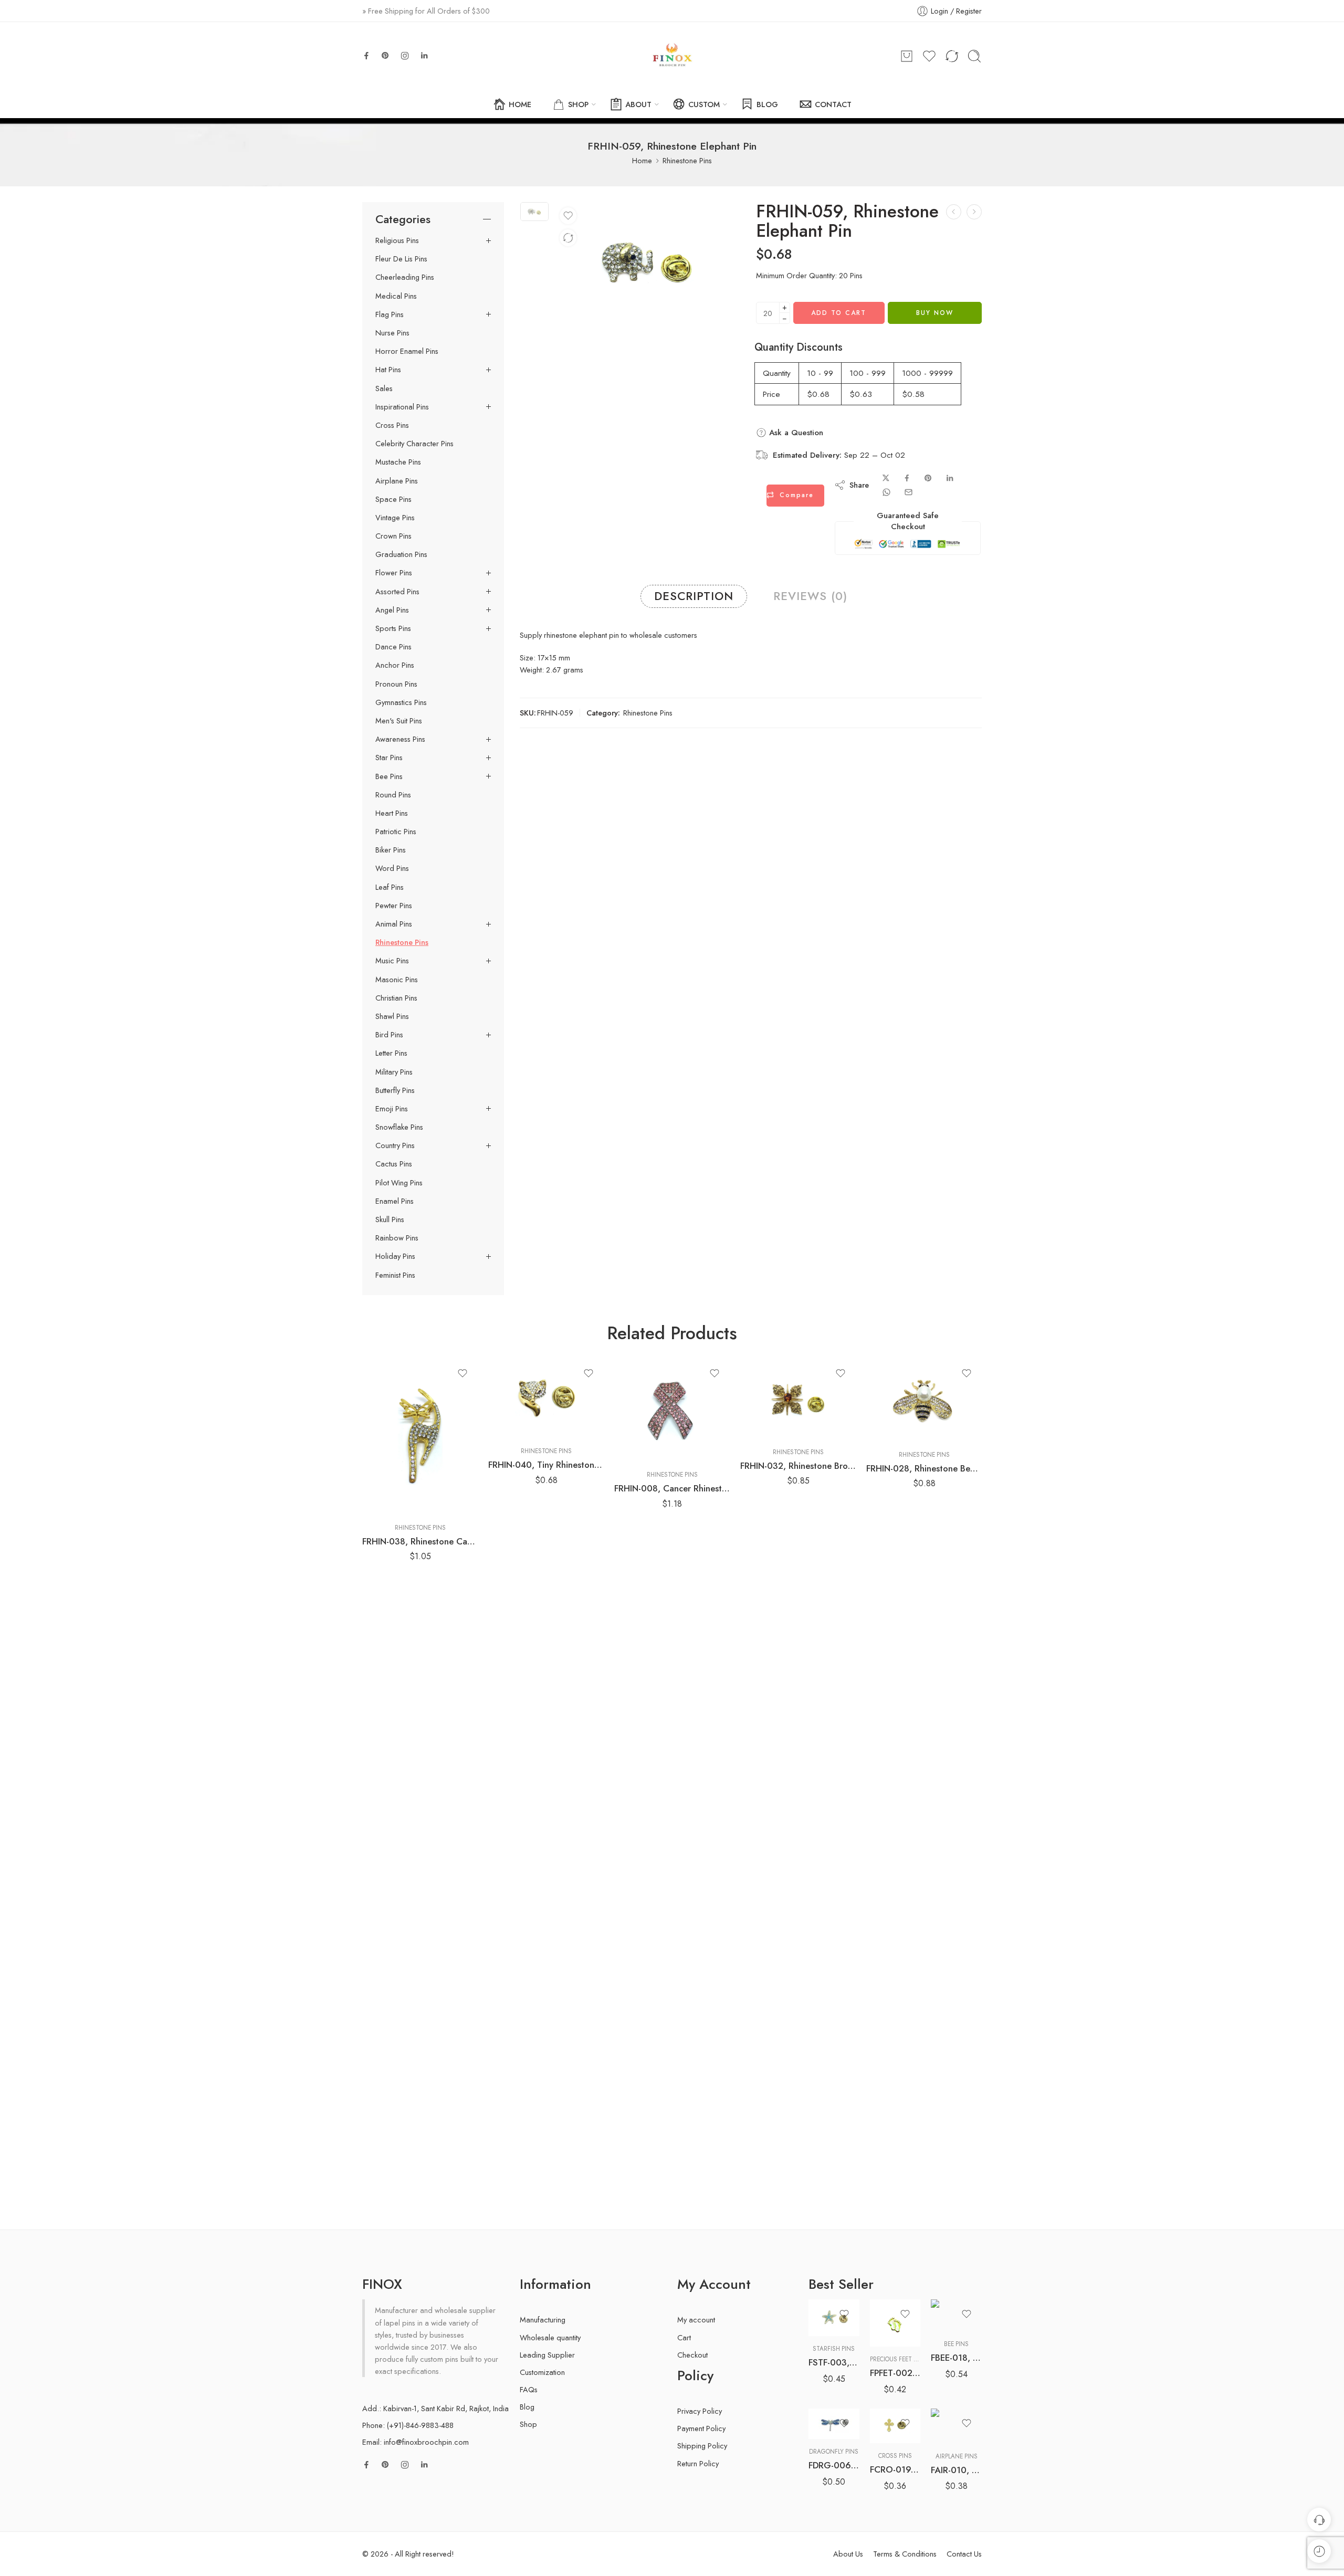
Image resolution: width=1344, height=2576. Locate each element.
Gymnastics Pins (401, 702)
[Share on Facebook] (907, 478)
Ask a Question (795, 433)
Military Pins (394, 1072)
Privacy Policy (700, 2411)
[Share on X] (886, 478)
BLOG (767, 104)
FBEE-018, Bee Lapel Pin (956, 2358)
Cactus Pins (394, 1164)
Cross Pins (392, 425)
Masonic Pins (397, 980)
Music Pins (392, 961)
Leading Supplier (547, 2355)
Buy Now (935, 313)
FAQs (529, 2389)
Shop (528, 2424)
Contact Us (964, 2554)
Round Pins (393, 795)
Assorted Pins (397, 592)
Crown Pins (393, 536)
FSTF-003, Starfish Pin (834, 2362)
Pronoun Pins (396, 684)
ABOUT (638, 104)
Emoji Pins (392, 1109)
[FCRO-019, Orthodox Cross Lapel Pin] (895, 2426)
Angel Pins (392, 610)
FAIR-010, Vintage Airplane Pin (956, 2470)
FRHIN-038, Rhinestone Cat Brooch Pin (420, 1541)
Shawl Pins (392, 1016)
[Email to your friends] (909, 492)
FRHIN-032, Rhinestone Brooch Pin (798, 1466)
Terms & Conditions (905, 2554)
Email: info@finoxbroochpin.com (416, 2442)
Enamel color (827, 2378)
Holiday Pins (395, 1256)
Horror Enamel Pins (407, 351)
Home (642, 160)
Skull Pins (390, 1219)
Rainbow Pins (397, 1238)
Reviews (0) (810, 596)
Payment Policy (701, 2428)
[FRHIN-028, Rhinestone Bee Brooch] (924, 1400)
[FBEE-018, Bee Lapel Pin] (956, 2315)
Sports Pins (393, 628)
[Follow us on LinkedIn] (424, 56)
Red (837, 2408)
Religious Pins (397, 240)
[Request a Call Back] (1319, 2520)
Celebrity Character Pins (414, 444)
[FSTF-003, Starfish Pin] (834, 2318)
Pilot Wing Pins (399, 1183)
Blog (527, 2407)
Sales (384, 388)
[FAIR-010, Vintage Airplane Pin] (956, 2426)
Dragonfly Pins (834, 2452)
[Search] (974, 56)
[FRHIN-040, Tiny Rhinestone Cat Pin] (546, 1399)
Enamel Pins (395, 1201)
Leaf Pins (390, 887)
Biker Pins (391, 850)
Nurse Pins (392, 333)
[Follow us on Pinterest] (385, 56)
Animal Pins (394, 924)
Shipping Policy (702, 2446)
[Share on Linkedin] (950, 478)
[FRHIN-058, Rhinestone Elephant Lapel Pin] (954, 212)
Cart (684, 2337)
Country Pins (395, 1145)
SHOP (578, 104)
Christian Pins (396, 998)
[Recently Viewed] (1319, 2551)
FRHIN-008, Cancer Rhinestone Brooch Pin (672, 1488)
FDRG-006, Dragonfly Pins (834, 2465)
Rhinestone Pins (687, 160)
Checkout (692, 2355)
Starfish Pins (834, 2349)
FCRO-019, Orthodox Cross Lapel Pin (895, 2469)
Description (694, 596)
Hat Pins (388, 370)
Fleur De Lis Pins (401, 259)
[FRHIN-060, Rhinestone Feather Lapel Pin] (974, 212)
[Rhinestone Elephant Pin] (534, 211)
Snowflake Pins (399, 1127)
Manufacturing (543, 2320)
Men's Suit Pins (399, 721)
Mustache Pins (398, 462)
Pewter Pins (394, 906)
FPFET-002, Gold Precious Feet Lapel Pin (895, 2373)
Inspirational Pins (402, 407)
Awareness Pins (400, 739)
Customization (542, 2372)
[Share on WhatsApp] (886, 492)
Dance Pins (393, 647)
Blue (837, 2392)
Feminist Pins (395, 1275)
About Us (848, 2554)
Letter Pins (391, 1053)
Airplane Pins (397, 481)
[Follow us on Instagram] (405, 56)
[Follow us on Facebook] (366, 56)
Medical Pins (396, 296)
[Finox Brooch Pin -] (672, 56)
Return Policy (698, 2463)
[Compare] (568, 238)
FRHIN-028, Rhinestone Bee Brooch (924, 1468)
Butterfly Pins (395, 1090)
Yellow (837, 2424)
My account (696, 2320)
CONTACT (833, 104)
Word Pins (392, 868)
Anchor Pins (395, 665)
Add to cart (839, 313)
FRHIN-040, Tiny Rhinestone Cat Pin (546, 1465)
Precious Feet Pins (898, 2359)
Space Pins (393, 499)
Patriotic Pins (396, 832)
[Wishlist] (568, 216)
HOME (520, 104)
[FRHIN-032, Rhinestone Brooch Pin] (798, 1399)
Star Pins (389, 758)
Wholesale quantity (550, 2337)
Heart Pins (392, 813)
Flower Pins (394, 573)
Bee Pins (389, 776)
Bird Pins (389, 1035)
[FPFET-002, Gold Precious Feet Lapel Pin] (895, 2323)
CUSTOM (704, 104)
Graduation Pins (401, 554)
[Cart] (907, 56)
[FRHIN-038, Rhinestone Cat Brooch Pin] (420, 1437)
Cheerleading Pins (405, 277)
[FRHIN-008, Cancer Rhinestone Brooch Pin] (672, 1410)
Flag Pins (390, 314)
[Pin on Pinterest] (928, 478)
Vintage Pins (395, 518)
